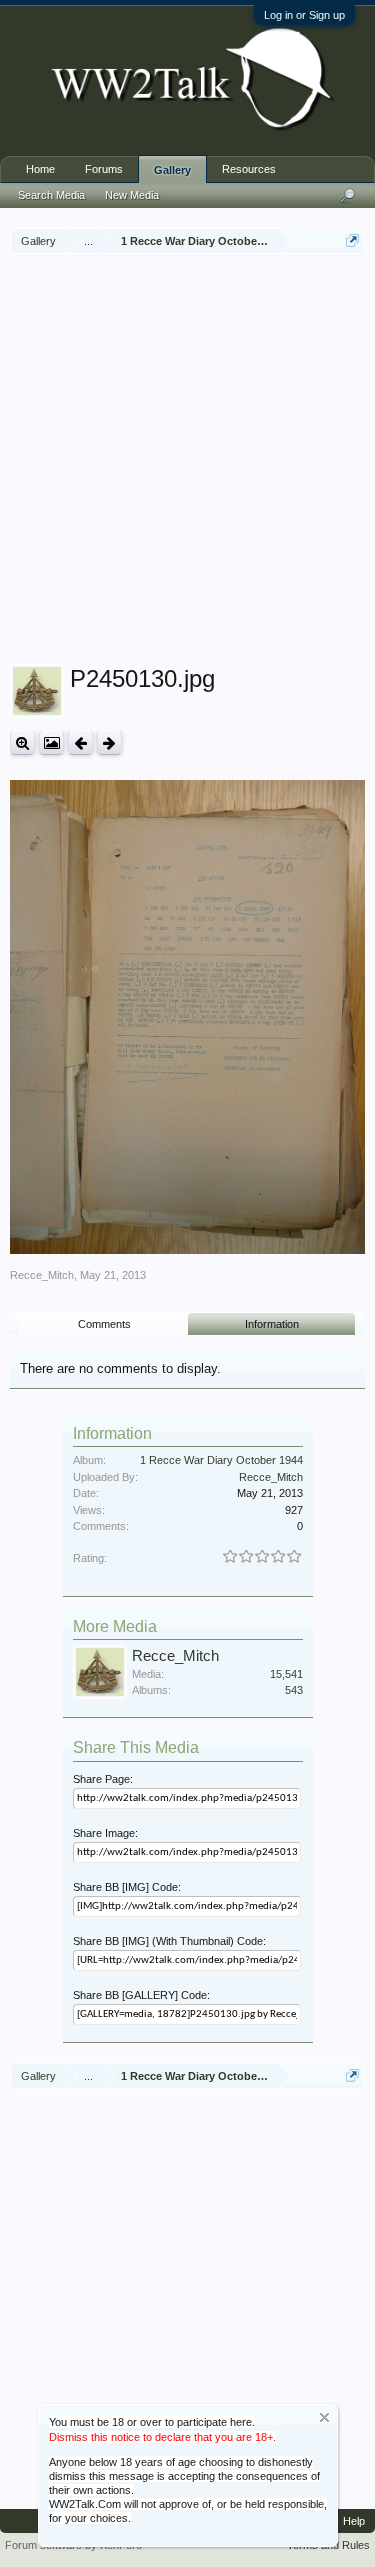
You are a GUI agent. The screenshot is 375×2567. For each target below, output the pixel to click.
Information (272, 1324)
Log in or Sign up (304, 15)
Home (40, 169)
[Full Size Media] (22, 742)
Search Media (51, 195)
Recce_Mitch (42, 1275)
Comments (104, 1324)
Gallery (172, 170)
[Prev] (80, 742)
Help (354, 2521)
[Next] (109, 742)
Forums (104, 169)
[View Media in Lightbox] (51, 742)
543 (294, 1690)
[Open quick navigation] (352, 240)
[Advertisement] (187, 461)
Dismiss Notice (324, 2417)
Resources (249, 169)
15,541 (286, 1674)
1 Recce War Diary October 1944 (221, 1460)
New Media (132, 195)
